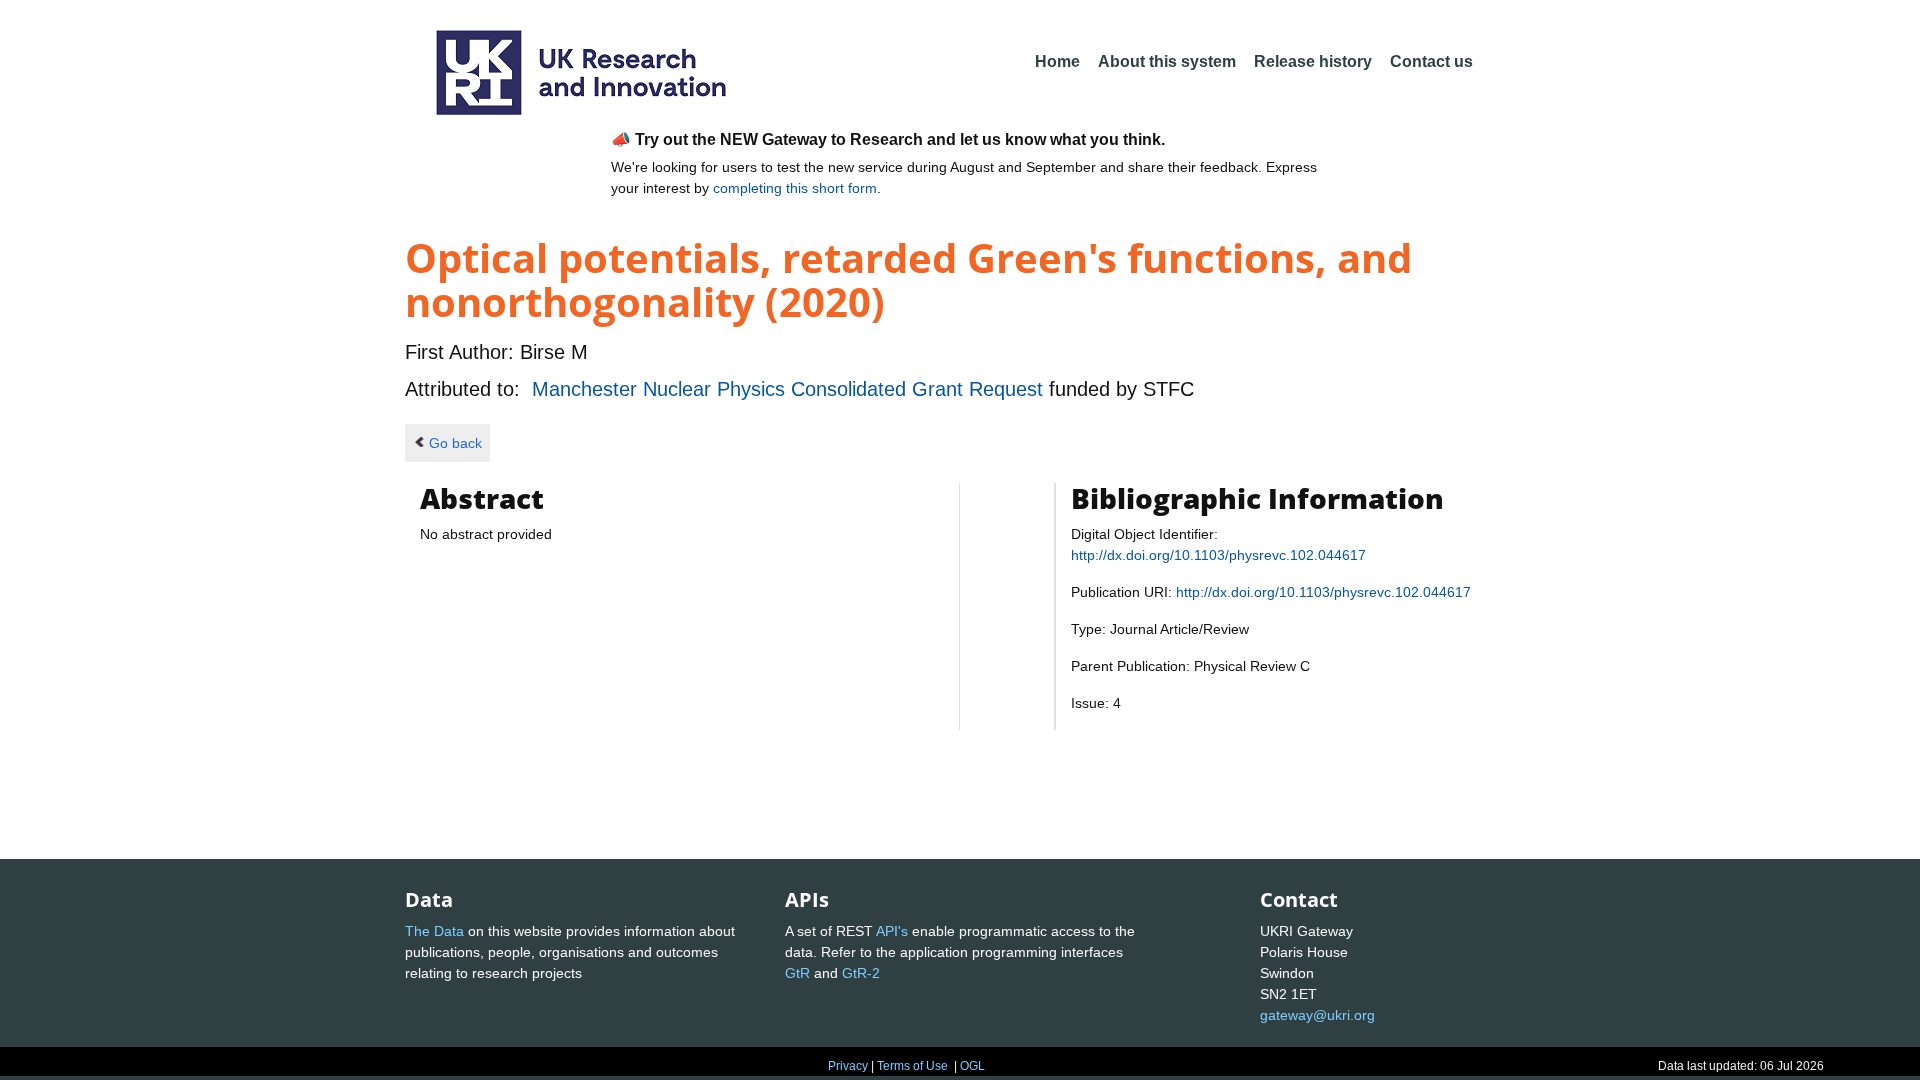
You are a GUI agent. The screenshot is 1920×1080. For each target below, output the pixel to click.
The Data (434, 931)
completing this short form (795, 188)
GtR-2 (861, 973)
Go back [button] (455, 443)
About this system (1167, 61)
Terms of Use (912, 1066)
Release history (1313, 61)
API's (892, 931)
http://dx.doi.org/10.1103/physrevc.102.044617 (1218, 555)
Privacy (848, 1066)
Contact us (1431, 61)
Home (1057, 61)
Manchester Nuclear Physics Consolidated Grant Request (790, 389)
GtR (797, 973)
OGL (972, 1066)
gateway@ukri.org (1317, 1015)
